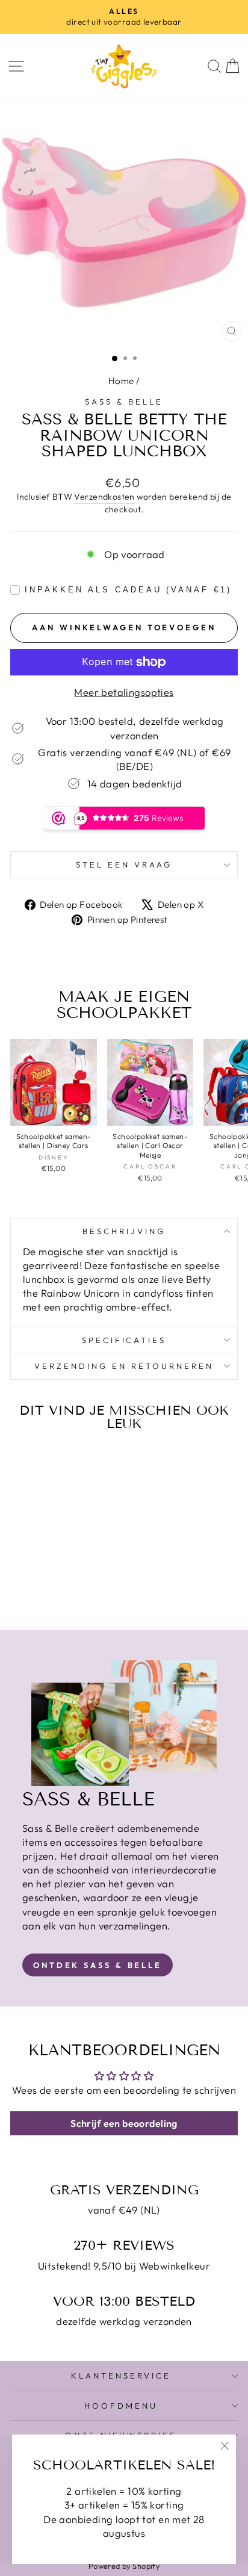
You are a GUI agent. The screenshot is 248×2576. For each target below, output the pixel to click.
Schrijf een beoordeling (124, 2123)
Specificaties (124, 1340)
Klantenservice (121, 2376)
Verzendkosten (104, 497)
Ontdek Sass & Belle (98, 1965)
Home (121, 381)
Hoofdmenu (121, 2406)
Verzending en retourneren (124, 1366)
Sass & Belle (124, 402)
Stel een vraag (124, 864)
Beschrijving (124, 1231)
